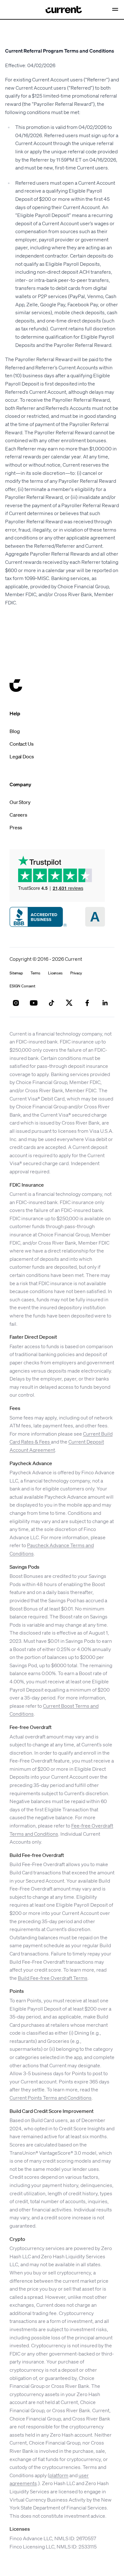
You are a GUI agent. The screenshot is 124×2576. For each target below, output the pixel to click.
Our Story (20, 802)
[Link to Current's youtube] (34, 1003)
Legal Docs (22, 756)
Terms (35, 973)
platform (59, 2475)
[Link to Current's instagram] (16, 1003)
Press (16, 827)
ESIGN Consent (22, 986)
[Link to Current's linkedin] (105, 1003)
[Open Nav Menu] (116, 10)
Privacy (76, 973)
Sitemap (16, 973)
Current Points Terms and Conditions (51, 2098)
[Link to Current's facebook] (87, 1003)
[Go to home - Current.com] (59, 10)
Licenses (55, 973)
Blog (14, 731)
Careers (18, 815)
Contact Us (21, 744)
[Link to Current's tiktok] (52, 1003)
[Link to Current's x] (69, 1003)
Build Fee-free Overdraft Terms (53, 1978)
